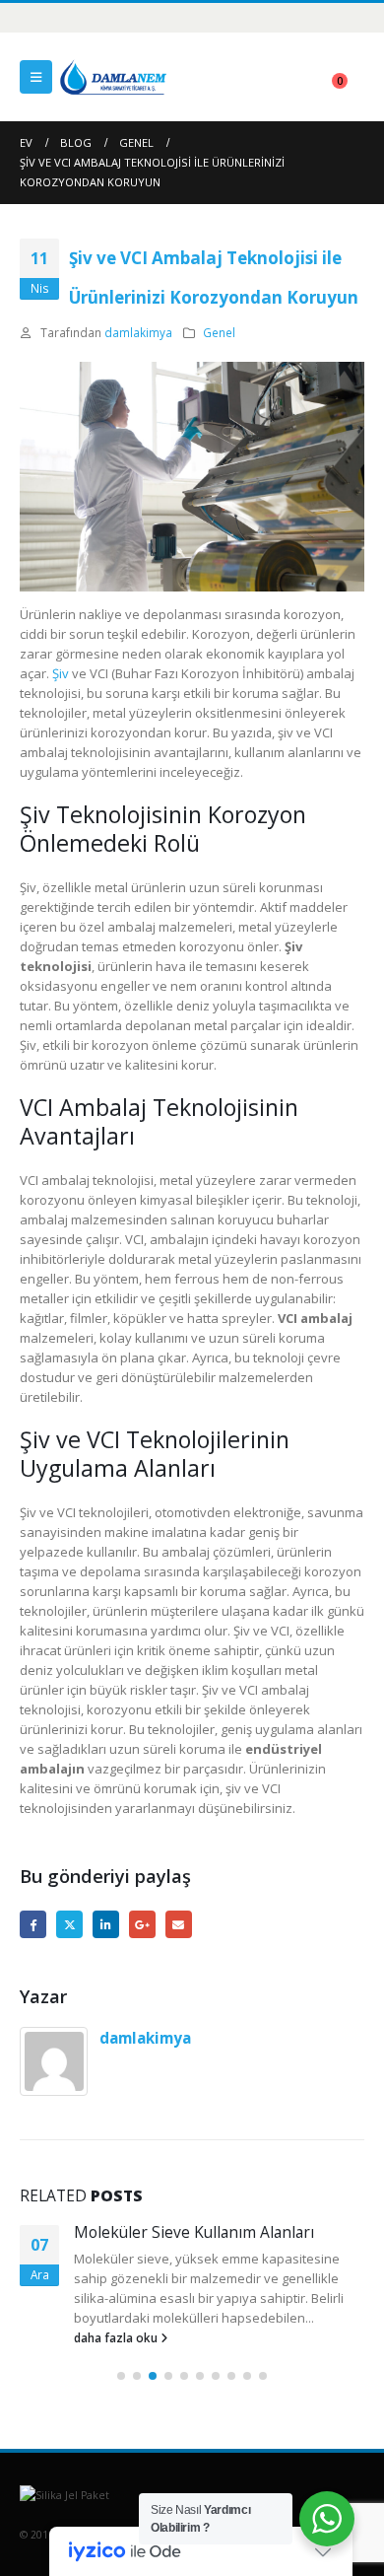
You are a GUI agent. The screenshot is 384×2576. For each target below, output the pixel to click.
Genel (219, 332)
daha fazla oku (117, 2337)
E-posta (179, 1924)
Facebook (33, 1924)
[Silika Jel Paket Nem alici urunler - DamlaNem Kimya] (113, 76)
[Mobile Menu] (36, 77)
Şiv (61, 673)
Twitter (69, 1924)
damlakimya (138, 332)
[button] (121, 2376)
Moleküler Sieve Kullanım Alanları (194, 2232)
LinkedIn (106, 1924)
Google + (142, 1924)
